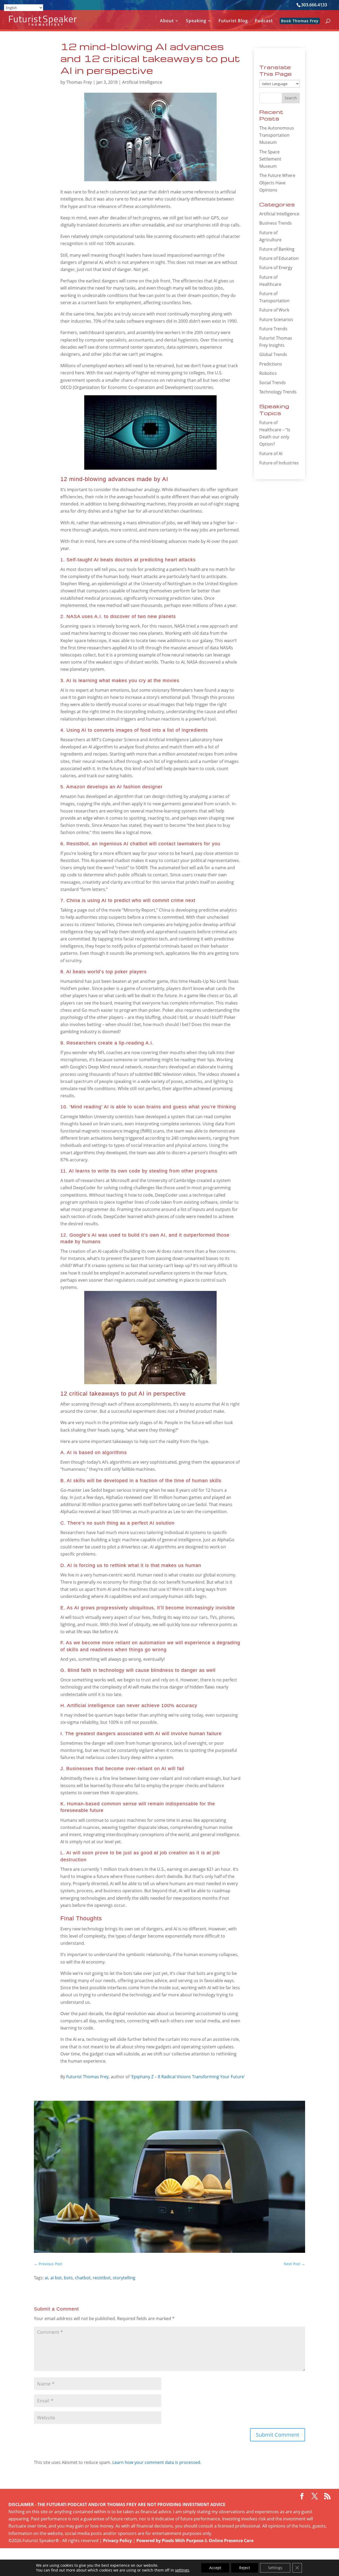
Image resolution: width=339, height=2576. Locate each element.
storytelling (124, 2278)
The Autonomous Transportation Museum (277, 135)
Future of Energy (276, 268)
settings (182, 2570)
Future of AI (271, 454)
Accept (215, 2568)
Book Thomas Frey (300, 21)
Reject (245, 2568)
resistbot (102, 2278)
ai (46, 2278)
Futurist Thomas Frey (87, 2077)
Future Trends (273, 329)
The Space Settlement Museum (270, 159)
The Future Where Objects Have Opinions (277, 183)
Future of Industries (279, 463)
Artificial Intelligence (142, 82)
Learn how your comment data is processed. (157, 2462)
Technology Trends (278, 392)
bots (68, 2278)
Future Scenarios (276, 319)
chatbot (83, 2278)
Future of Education (279, 258)
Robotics (268, 373)
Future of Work (274, 310)
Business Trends (276, 223)
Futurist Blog (233, 21)
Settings (275, 2568)
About (167, 21)
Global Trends (273, 354)
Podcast (264, 21)
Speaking (196, 21)
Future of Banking (277, 249)
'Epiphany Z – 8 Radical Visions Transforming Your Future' (188, 2077)
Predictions (271, 364)
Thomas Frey (79, 82)
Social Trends (273, 383)
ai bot (56, 2278)
